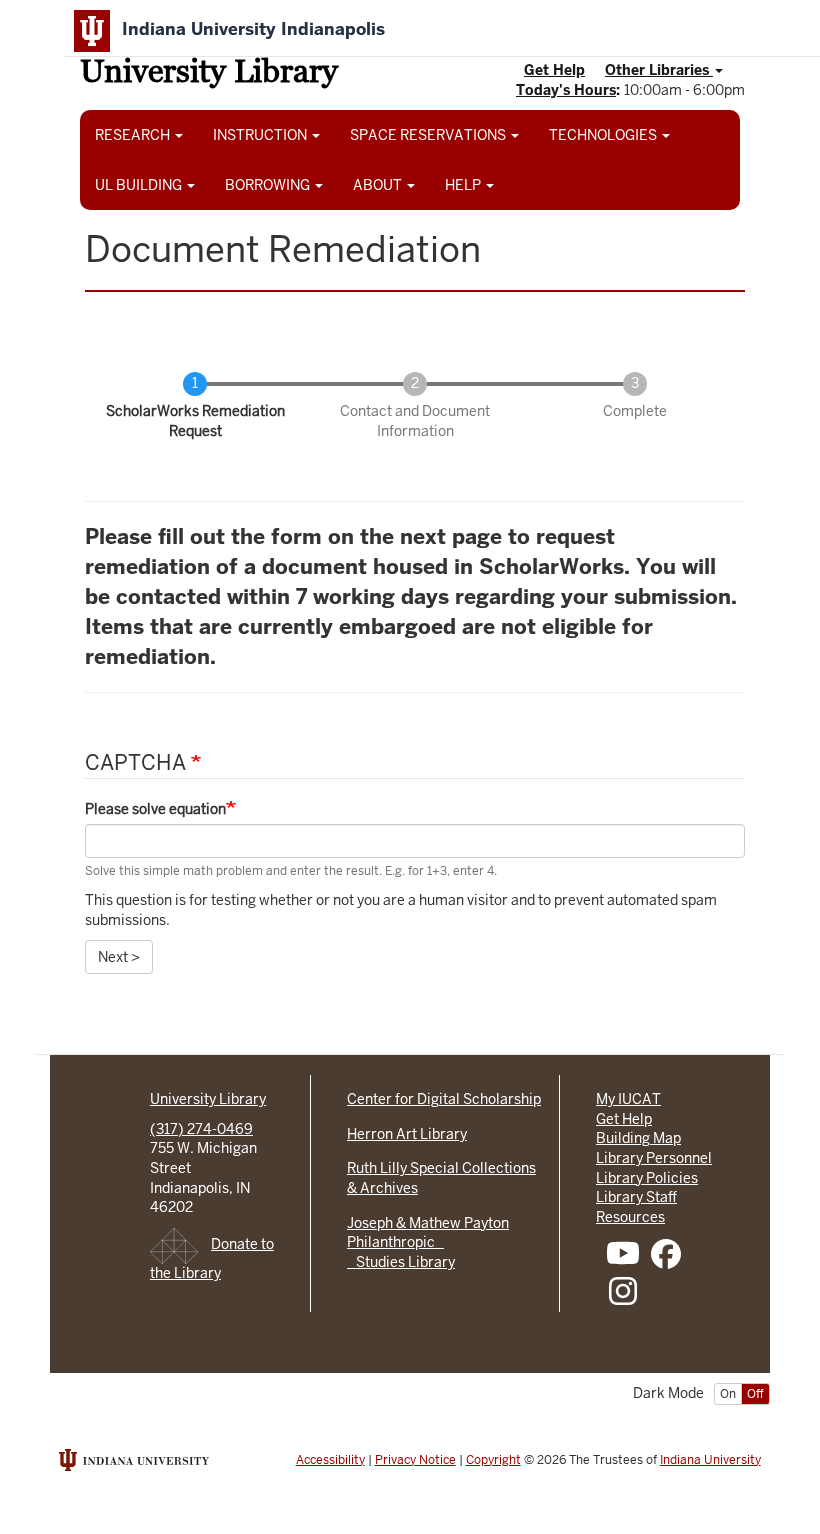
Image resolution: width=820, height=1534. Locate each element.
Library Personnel (654, 1158)
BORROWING (269, 185)
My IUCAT (628, 1099)
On (728, 1394)
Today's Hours (566, 90)
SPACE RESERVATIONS (429, 135)
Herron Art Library (407, 1134)
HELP (464, 185)
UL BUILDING (140, 185)
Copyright (493, 1460)
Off (755, 1394)
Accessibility (330, 1460)
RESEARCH (134, 135)
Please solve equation (155, 809)
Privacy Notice (415, 1460)
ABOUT (379, 185)
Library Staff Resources (636, 1207)
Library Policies (647, 1178)
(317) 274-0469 (201, 1129)
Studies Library (401, 1262)
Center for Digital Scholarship (444, 1099)
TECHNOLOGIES (604, 135)
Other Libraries (659, 70)
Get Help (554, 70)
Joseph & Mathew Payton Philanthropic (428, 1233)
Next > (119, 957)
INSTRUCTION (261, 135)
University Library (209, 74)
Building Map (638, 1138)
